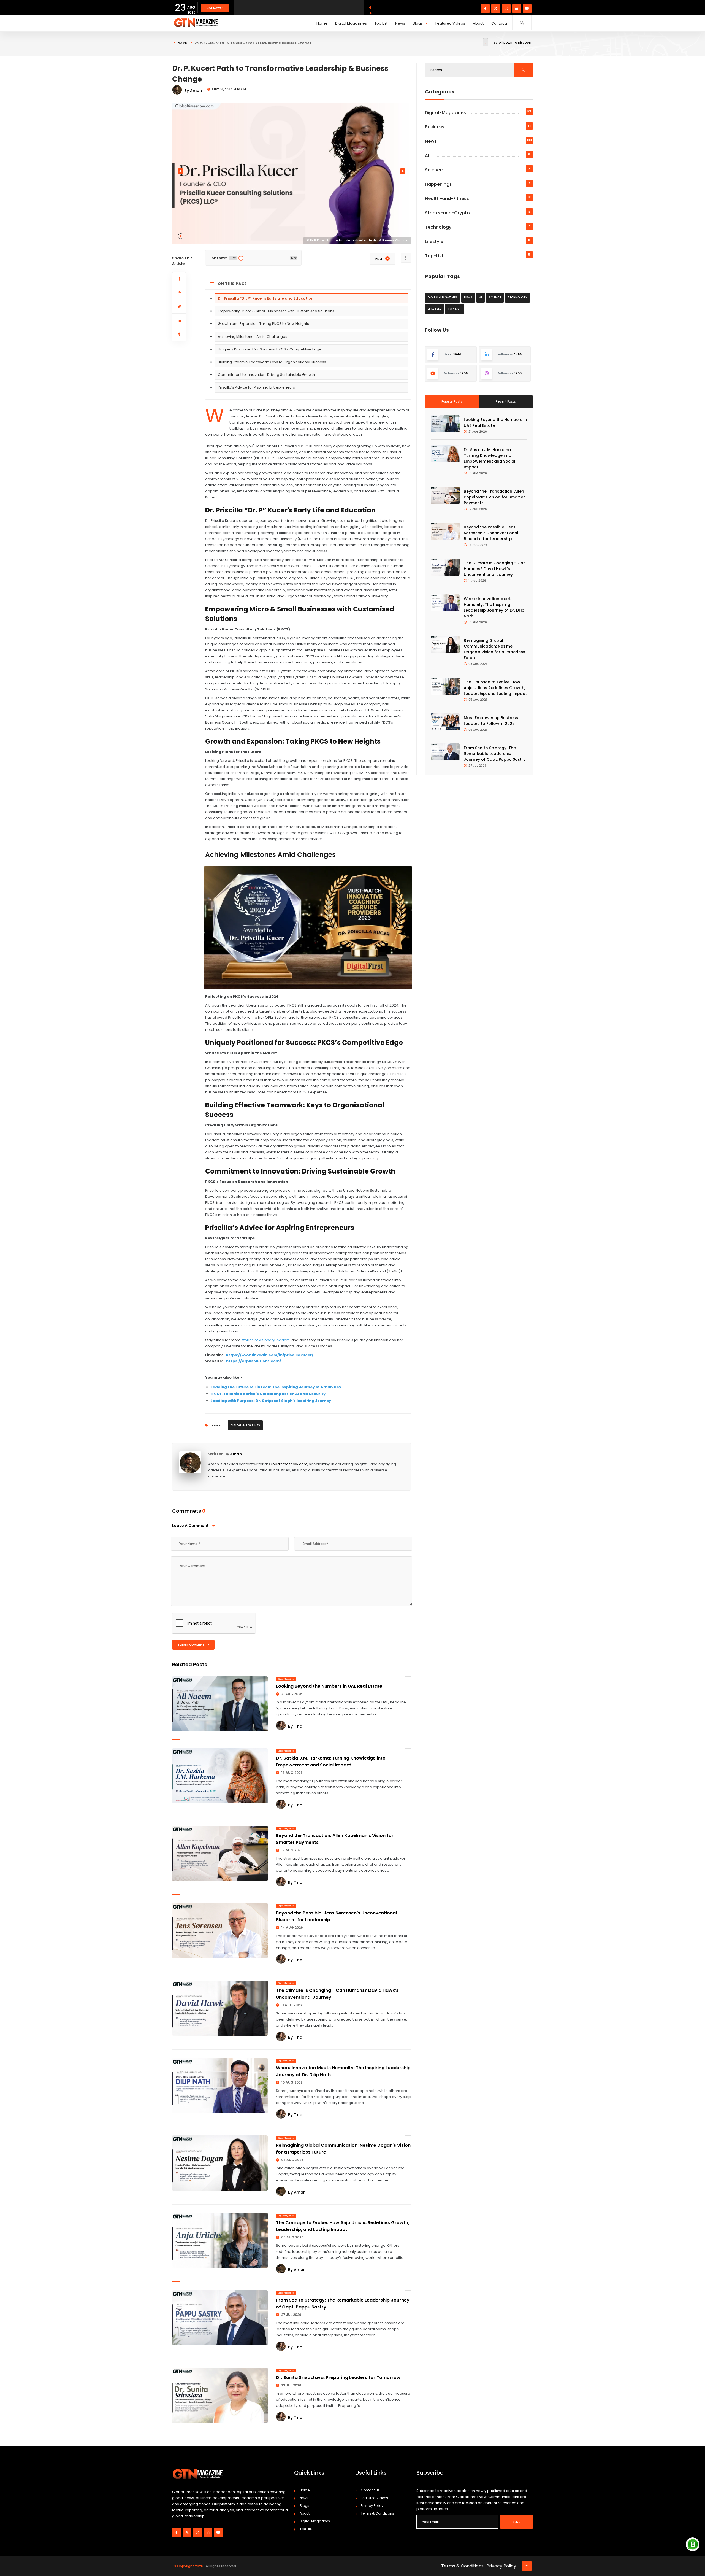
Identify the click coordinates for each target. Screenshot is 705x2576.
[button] (181, 236)
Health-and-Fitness (447, 199)
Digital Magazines (351, 23)
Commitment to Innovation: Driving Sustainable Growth (266, 375)
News (400, 23)
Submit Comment (191, 1645)
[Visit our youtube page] (527, 9)
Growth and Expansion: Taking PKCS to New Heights (263, 324)
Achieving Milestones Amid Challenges (253, 337)
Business (435, 127)
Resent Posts (506, 401)
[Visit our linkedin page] (517, 9)
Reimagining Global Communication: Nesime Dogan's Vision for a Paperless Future (494, 649)
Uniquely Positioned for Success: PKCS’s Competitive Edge (270, 349)
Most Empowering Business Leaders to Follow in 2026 (491, 721)
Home (322, 23)
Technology (438, 227)
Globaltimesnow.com (288, 1464)
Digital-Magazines (245, 1425)
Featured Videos (450, 23)
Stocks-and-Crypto (447, 213)
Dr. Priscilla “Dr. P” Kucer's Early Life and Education (266, 298)
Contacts (499, 23)
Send (516, 2522)
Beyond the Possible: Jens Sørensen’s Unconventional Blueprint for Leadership (491, 533)
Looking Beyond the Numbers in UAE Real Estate (329, 1686)
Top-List (434, 256)
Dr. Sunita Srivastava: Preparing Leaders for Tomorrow (338, 2377)
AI (427, 156)
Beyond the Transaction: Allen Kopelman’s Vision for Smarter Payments (494, 497)
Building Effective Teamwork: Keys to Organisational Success (272, 362)
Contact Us (370, 2490)
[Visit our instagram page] (506, 9)
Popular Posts (452, 401)
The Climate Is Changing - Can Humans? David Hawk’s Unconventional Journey (495, 569)
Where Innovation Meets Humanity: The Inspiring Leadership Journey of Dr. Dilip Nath (494, 607)
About (478, 23)
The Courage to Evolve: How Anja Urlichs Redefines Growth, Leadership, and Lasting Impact (343, 2226)
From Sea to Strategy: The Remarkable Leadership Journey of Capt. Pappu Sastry (495, 754)
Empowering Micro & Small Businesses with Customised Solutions (276, 311)
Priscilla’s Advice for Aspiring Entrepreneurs (256, 387)
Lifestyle (434, 242)
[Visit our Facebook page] (485, 9)
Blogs (418, 23)
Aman (236, 1454)
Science (434, 170)
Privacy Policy (372, 2506)
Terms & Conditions (377, 2513)
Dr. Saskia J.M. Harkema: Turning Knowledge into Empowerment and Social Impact (331, 1762)
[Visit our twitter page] (496, 9)
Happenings (438, 184)
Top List (381, 23)
